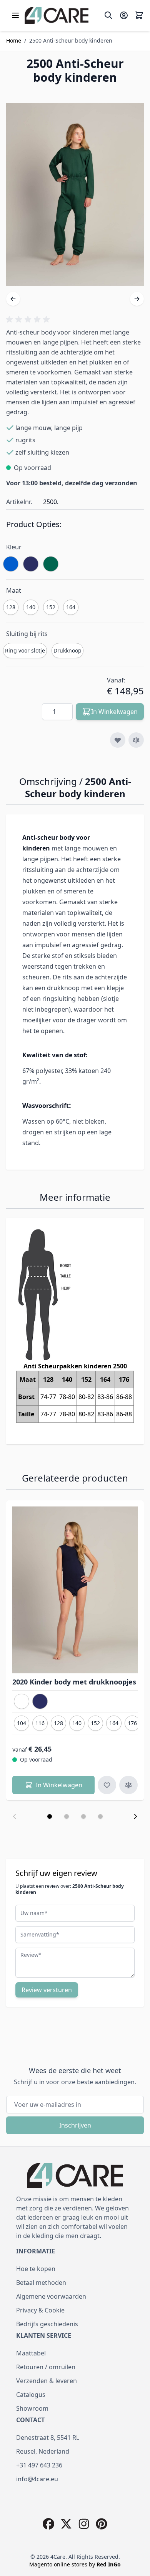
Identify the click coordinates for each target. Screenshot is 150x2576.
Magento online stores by (75, 2564)
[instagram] (84, 2524)
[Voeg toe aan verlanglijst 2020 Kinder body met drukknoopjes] (107, 1785)
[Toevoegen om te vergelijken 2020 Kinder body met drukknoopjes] (128, 1785)
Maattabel (31, 2353)
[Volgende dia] (135, 1816)
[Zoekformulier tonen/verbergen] (108, 15)
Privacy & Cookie (40, 2310)
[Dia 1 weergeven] (50, 1816)
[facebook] (48, 2524)
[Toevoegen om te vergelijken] (136, 740)
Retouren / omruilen (46, 2367)
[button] (29, 320)
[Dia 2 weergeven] (67, 1816)
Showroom (32, 2408)
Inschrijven (75, 2125)
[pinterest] (102, 2524)
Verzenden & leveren (47, 2381)
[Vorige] (13, 299)
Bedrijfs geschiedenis (47, 2324)
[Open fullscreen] (75, 194)
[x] (66, 2524)
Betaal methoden (41, 2283)
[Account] (124, 15)
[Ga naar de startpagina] (57, 15)
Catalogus (31, 2395)
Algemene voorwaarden (51, 2296)
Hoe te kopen (36, 2269)
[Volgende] (137, 299)
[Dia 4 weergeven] (100, 1816)
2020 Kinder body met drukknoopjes (74, 1682)
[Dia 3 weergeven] (83, 1816)
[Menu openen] (15, 15)
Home (14, 40)
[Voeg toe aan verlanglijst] (118, 740)
